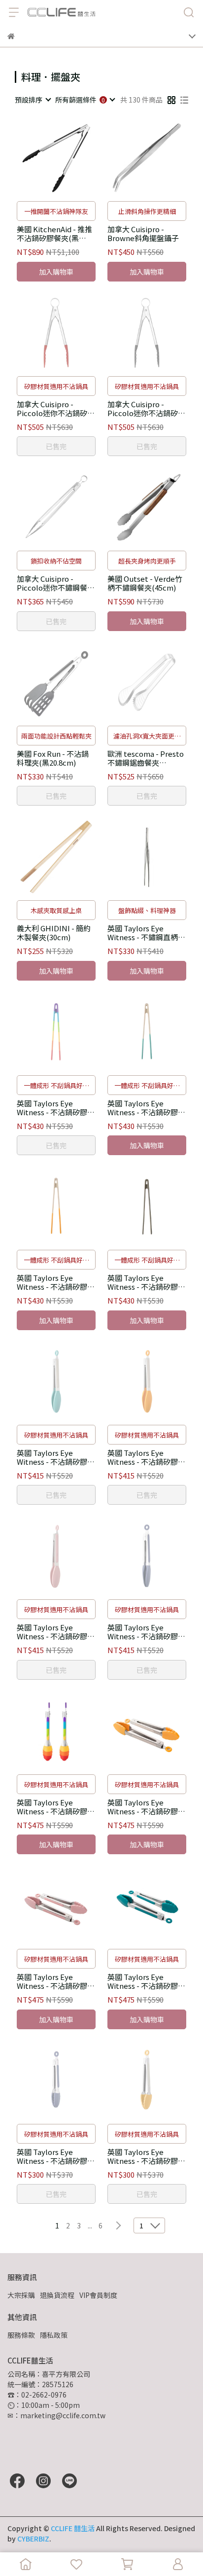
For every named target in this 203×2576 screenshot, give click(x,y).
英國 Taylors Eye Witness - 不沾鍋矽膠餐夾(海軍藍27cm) (146, 1632)
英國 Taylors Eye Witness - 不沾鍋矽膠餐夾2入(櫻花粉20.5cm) (56, 1981)
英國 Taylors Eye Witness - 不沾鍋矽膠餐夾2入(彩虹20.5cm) (56, 1807)
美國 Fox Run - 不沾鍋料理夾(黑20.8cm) (53, 758)
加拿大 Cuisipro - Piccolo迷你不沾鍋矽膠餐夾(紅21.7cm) (56, 409)
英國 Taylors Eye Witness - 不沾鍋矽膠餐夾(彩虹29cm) (56, 1108)
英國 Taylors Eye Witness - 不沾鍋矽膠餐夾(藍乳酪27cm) (56, 1457)
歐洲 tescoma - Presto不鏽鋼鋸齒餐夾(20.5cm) (146, 758)
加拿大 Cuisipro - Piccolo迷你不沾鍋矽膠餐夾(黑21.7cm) (146, 409)
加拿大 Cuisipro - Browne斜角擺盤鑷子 (143, 234)
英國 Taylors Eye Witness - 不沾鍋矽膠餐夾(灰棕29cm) (146, 1282)
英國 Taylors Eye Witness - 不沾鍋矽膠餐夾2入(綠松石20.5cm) (146, 1981)
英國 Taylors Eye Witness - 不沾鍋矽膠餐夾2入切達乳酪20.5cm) (146, 1807)
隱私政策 (54, 2335)
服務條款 (21, 2335)
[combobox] (33, 100)
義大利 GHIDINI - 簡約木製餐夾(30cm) (54, 933)
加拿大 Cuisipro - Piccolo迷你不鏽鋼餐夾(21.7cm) (56, 583)
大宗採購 (21, 2295)
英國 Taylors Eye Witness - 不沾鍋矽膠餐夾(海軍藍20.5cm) (56, 2156)
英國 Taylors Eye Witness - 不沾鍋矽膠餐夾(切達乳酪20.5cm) (146, 2156)
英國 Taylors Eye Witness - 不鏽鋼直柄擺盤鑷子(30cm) (146, 933)
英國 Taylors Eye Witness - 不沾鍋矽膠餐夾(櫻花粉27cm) (56, 1632)
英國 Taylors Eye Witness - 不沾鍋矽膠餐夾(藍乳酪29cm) (146, 1108)
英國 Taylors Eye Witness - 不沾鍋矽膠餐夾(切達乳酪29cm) (56, 1282)
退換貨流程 (57, 2295)
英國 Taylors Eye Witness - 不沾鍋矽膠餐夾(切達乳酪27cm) (146, 1457)
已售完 (56, 446)
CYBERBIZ (33, 2539)
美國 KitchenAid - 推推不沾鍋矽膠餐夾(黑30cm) (54, 234)
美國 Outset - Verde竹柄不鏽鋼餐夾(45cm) (145, 583)
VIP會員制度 (98, 2295)
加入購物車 (56, 272)
